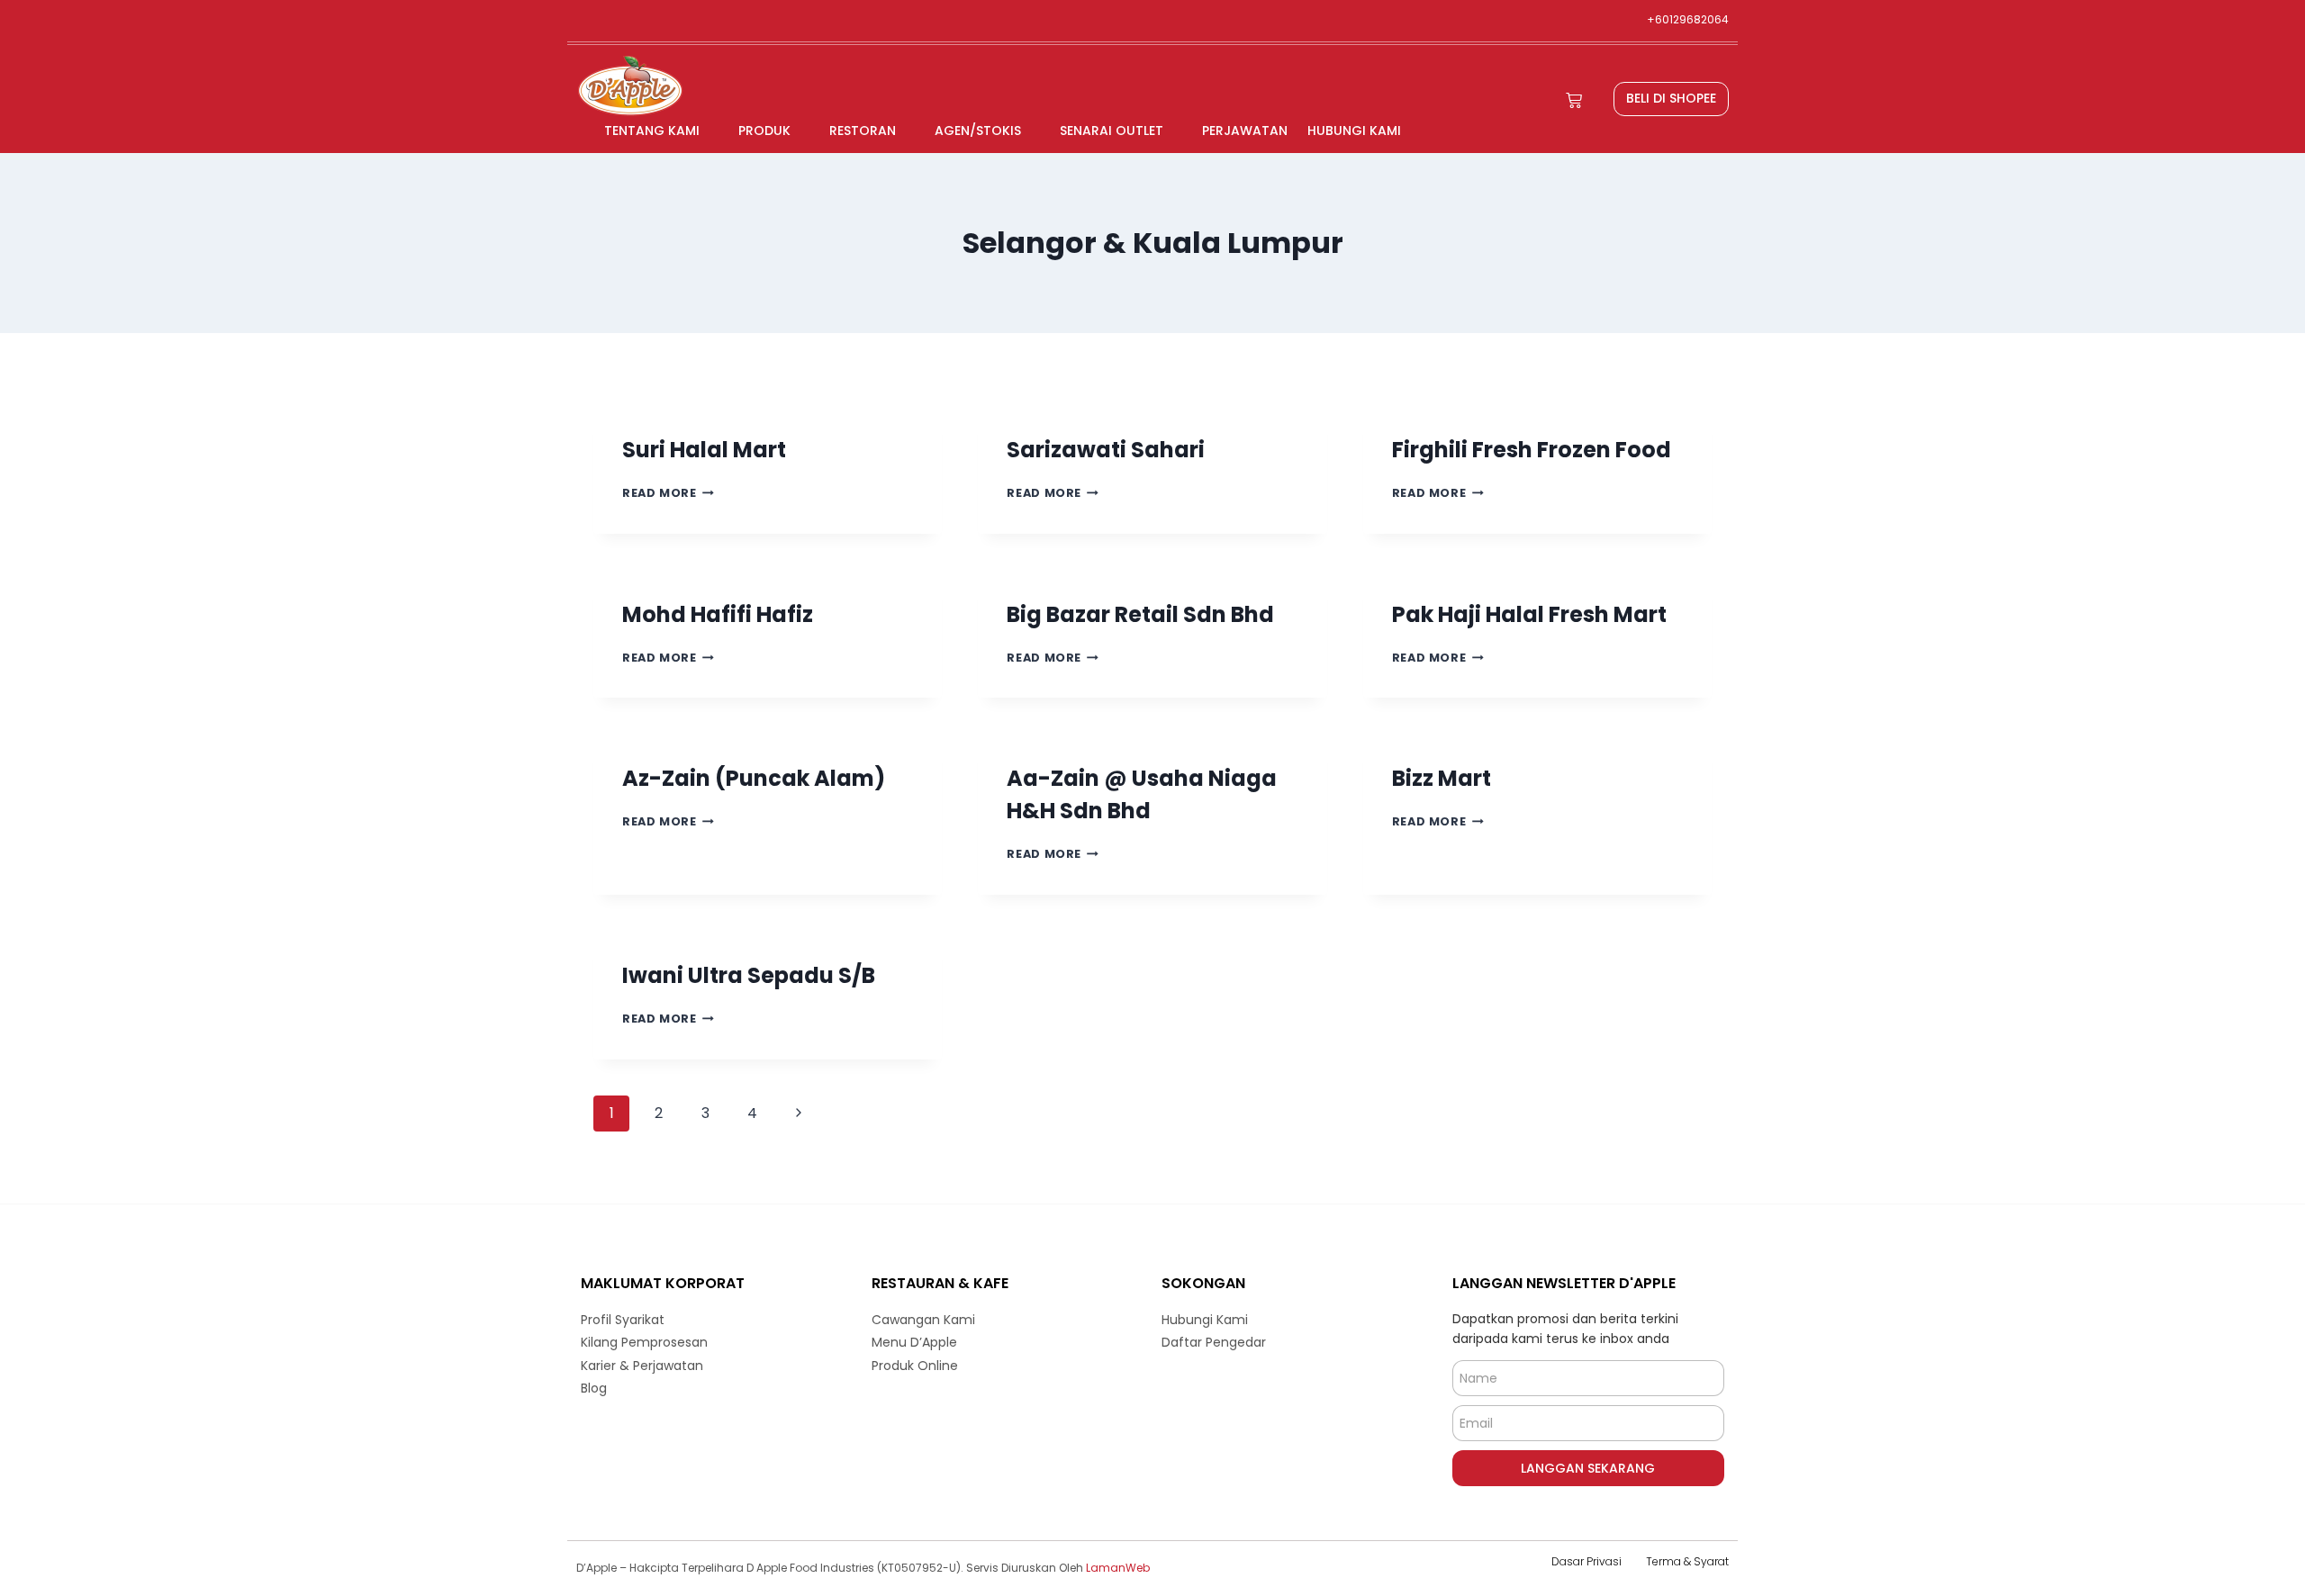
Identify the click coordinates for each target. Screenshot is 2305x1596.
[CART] (1574, 100)
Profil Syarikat (623, 1320)
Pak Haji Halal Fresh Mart (1529, 614)
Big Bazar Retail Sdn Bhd (1140, 614)
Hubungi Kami (1354, 131)
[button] (1671, 99)
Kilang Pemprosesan (644, 1342)
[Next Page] (799, 1114)
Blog (594, 1388)
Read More (668, 493)
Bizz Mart (1442, 778)
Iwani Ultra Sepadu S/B (749, 975)
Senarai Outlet (1112, 131)
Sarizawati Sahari (1106, 450)
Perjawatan (1245, 131)
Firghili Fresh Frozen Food (1532, 450)
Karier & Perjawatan (642, 1366)
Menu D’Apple (914, 1342)
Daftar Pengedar (1214, 1342)
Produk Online (915, 1366)
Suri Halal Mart (704, 450)
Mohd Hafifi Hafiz (718, 614)
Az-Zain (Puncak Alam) (754, 778)
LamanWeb (1118, 1568)
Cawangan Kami (923, 1320)
